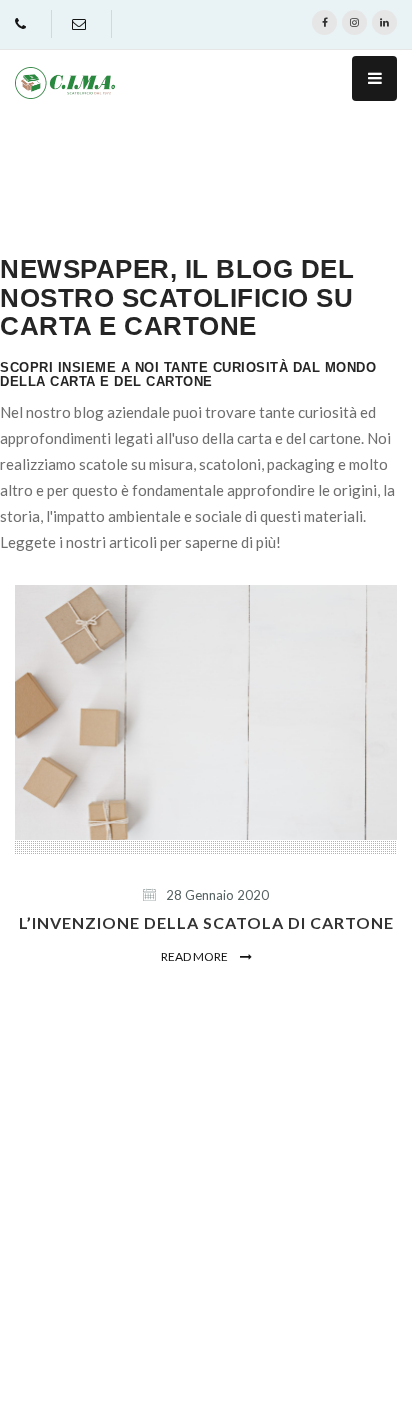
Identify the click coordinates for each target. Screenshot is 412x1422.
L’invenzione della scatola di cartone (206, 922)
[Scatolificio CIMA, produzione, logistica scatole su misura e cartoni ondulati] (65, 83)
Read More (195, 956)
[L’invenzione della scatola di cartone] (206, 712)
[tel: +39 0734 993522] (23, 23)
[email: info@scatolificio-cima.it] (81, 23)
